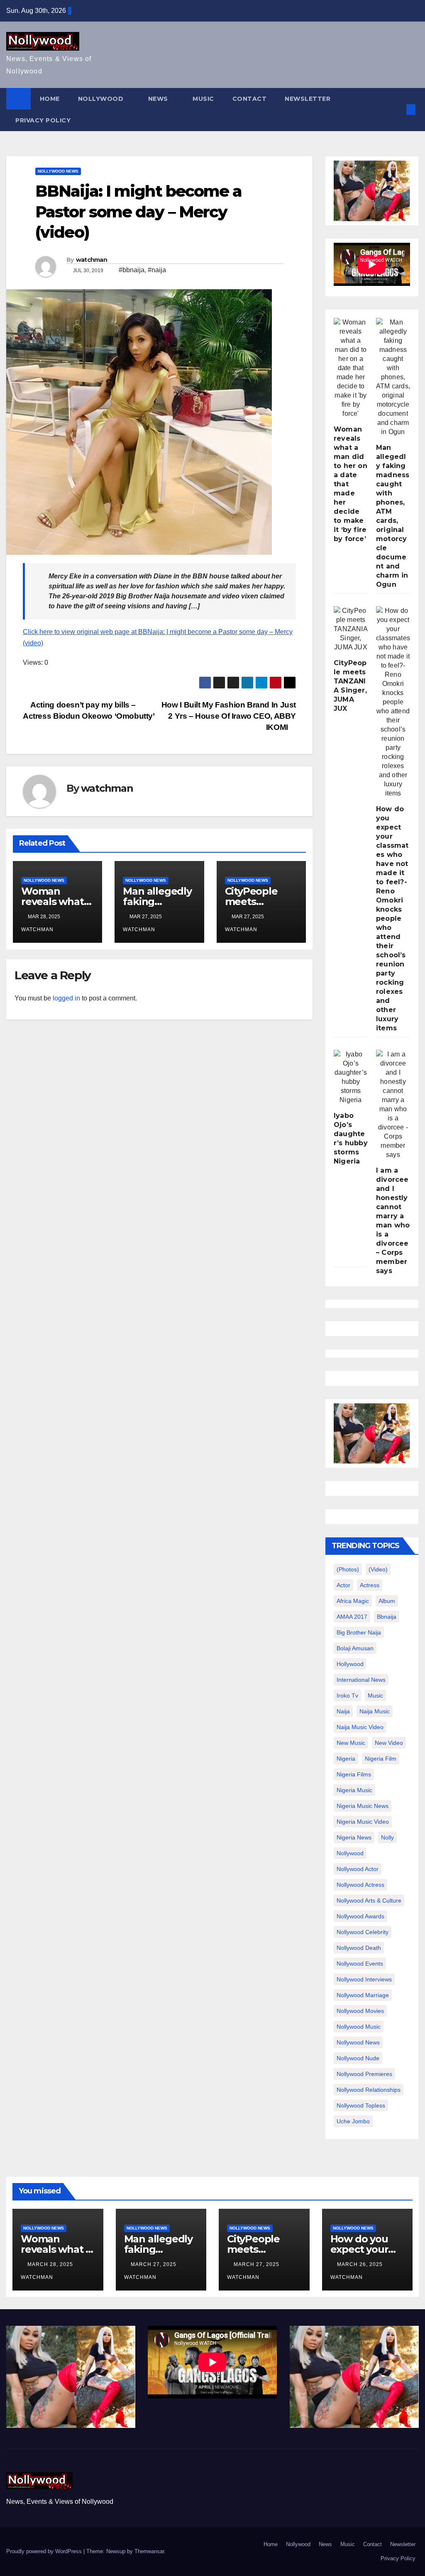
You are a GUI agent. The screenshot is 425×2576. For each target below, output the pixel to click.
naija (343, 1711)
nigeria (346, 1759)
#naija (157, 270)
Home (50, 99)
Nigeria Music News (363, 1806)
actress (370, 1585)
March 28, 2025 (51, 2264)
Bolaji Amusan (355, 1648)
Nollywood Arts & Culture (369, 1900)
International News (361, 1680)
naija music (375, 1711)
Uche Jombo (353, 2121)
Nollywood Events (360, 1964)
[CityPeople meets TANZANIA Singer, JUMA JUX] (351, 629)
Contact (250, 99)
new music (351, 1743)
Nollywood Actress (360, 1885)
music (375, 1695)
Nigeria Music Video (363, 1822)
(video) (378, 1569)
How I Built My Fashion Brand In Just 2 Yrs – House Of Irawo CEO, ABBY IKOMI (229, 716)
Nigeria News (354, 1837)
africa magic (353, 1601)
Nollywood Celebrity (363, 1932)
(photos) (348, 1569)
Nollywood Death (359, 1948)
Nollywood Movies (360, 2011)
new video (389, 1743)
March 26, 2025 (361, 2264)
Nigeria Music (354, 1790)
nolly (387, 1837)
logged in (66, 998)
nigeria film (381, 1759)
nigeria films (354, 1774)
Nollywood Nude (358, 2058)
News (159, 99)
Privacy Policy (43, 120)
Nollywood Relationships (369, 2090)
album (387, 1601)
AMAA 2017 (352, 1617)
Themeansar (149, 2551)
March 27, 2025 (154, 2264)
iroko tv (347, 1695)
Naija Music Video (360, 1727)
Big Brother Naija (359, 1632)
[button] (397, 109)
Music (203, 99)
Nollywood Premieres (364, 2074)
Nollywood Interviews (364, 1979)
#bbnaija (132, 270)
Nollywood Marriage (363, 1995)
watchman (92, 260)
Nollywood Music (359, 2027)
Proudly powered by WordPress (45, 2551)
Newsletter (308, 99)
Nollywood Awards (360, 1916)
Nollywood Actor (358, 1869)
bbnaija (387, 1617)
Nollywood (102, 99)
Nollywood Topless (361, 2105)
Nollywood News (58, 171)
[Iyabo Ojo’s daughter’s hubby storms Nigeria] (351, 1077)
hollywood (350, 1664)
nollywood (350, 1853)
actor (343, 1585)
